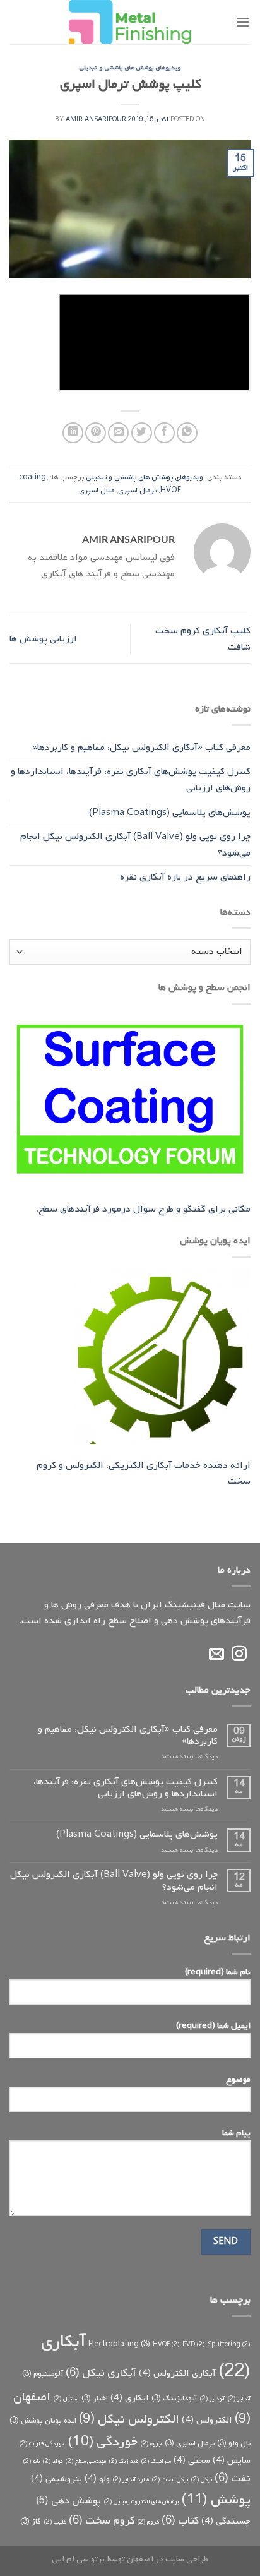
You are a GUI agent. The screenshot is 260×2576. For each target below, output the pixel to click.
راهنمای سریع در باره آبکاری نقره (185, 877)
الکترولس (207, 2420)
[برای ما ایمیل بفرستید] (216, 1655)
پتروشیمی (56, 2479)
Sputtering (229, 2344)
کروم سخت (102, 2520)
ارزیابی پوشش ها (43, 639)
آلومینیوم (43, 2374)
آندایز (239, 2399)
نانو (31, 2461)
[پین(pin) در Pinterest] (96, 433)
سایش (232, 2461)
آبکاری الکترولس (177, 2374)
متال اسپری (97, 491)
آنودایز (212, 2399)
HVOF (171, 491)
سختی (192, 2461)
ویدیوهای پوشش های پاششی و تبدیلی (130, 68)
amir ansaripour (96, 120)
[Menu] (243, 22)
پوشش (216, 2500)
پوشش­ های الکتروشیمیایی (141, 2501)
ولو (97, 2479)
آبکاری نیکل (101, 2373)
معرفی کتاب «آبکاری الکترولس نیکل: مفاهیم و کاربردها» (141, 748)
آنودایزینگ (174, 2399)
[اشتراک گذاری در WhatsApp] (187, 433)
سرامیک (156, 2461)
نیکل (201, 2479)
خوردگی (103, 2442)
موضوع (238, 2079)
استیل (66, 2399)
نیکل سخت (170, 2479)
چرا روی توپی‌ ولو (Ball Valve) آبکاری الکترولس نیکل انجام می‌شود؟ (135, 845)
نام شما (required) (218, 1972)
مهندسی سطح (86, 2461)
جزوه (151, 2443)
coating (32, 477)
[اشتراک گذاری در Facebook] (164, 433)
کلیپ (55, 2522)
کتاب (180, 2520)
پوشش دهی (68, 2501)
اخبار (95, 2399)
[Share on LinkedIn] (73, 433)
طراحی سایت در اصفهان (168, 2559)
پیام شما (236, 2133)
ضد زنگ (123, 2461)
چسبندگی (226, 2521)
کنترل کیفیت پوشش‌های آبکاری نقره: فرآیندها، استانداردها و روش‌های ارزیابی (131, 780)
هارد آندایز (131, 2479)
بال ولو (234, 2443)
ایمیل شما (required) (213, 2025)
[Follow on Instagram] (239, 1655)
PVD (194, 2344)
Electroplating (119, 2344)
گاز (31, 2522)
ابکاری (130, 2398)
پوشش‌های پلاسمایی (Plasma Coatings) (170, 813)
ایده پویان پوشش (43, 2421)
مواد (52, 2461)
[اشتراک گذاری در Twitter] (142, 433)
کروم (148, 2522)
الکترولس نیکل (129, 2419)
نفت (233, 2478)
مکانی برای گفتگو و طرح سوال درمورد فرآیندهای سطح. (143, 1209)
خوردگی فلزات (42, 2443)
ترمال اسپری (137, 491)
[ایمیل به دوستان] (118, 433)
